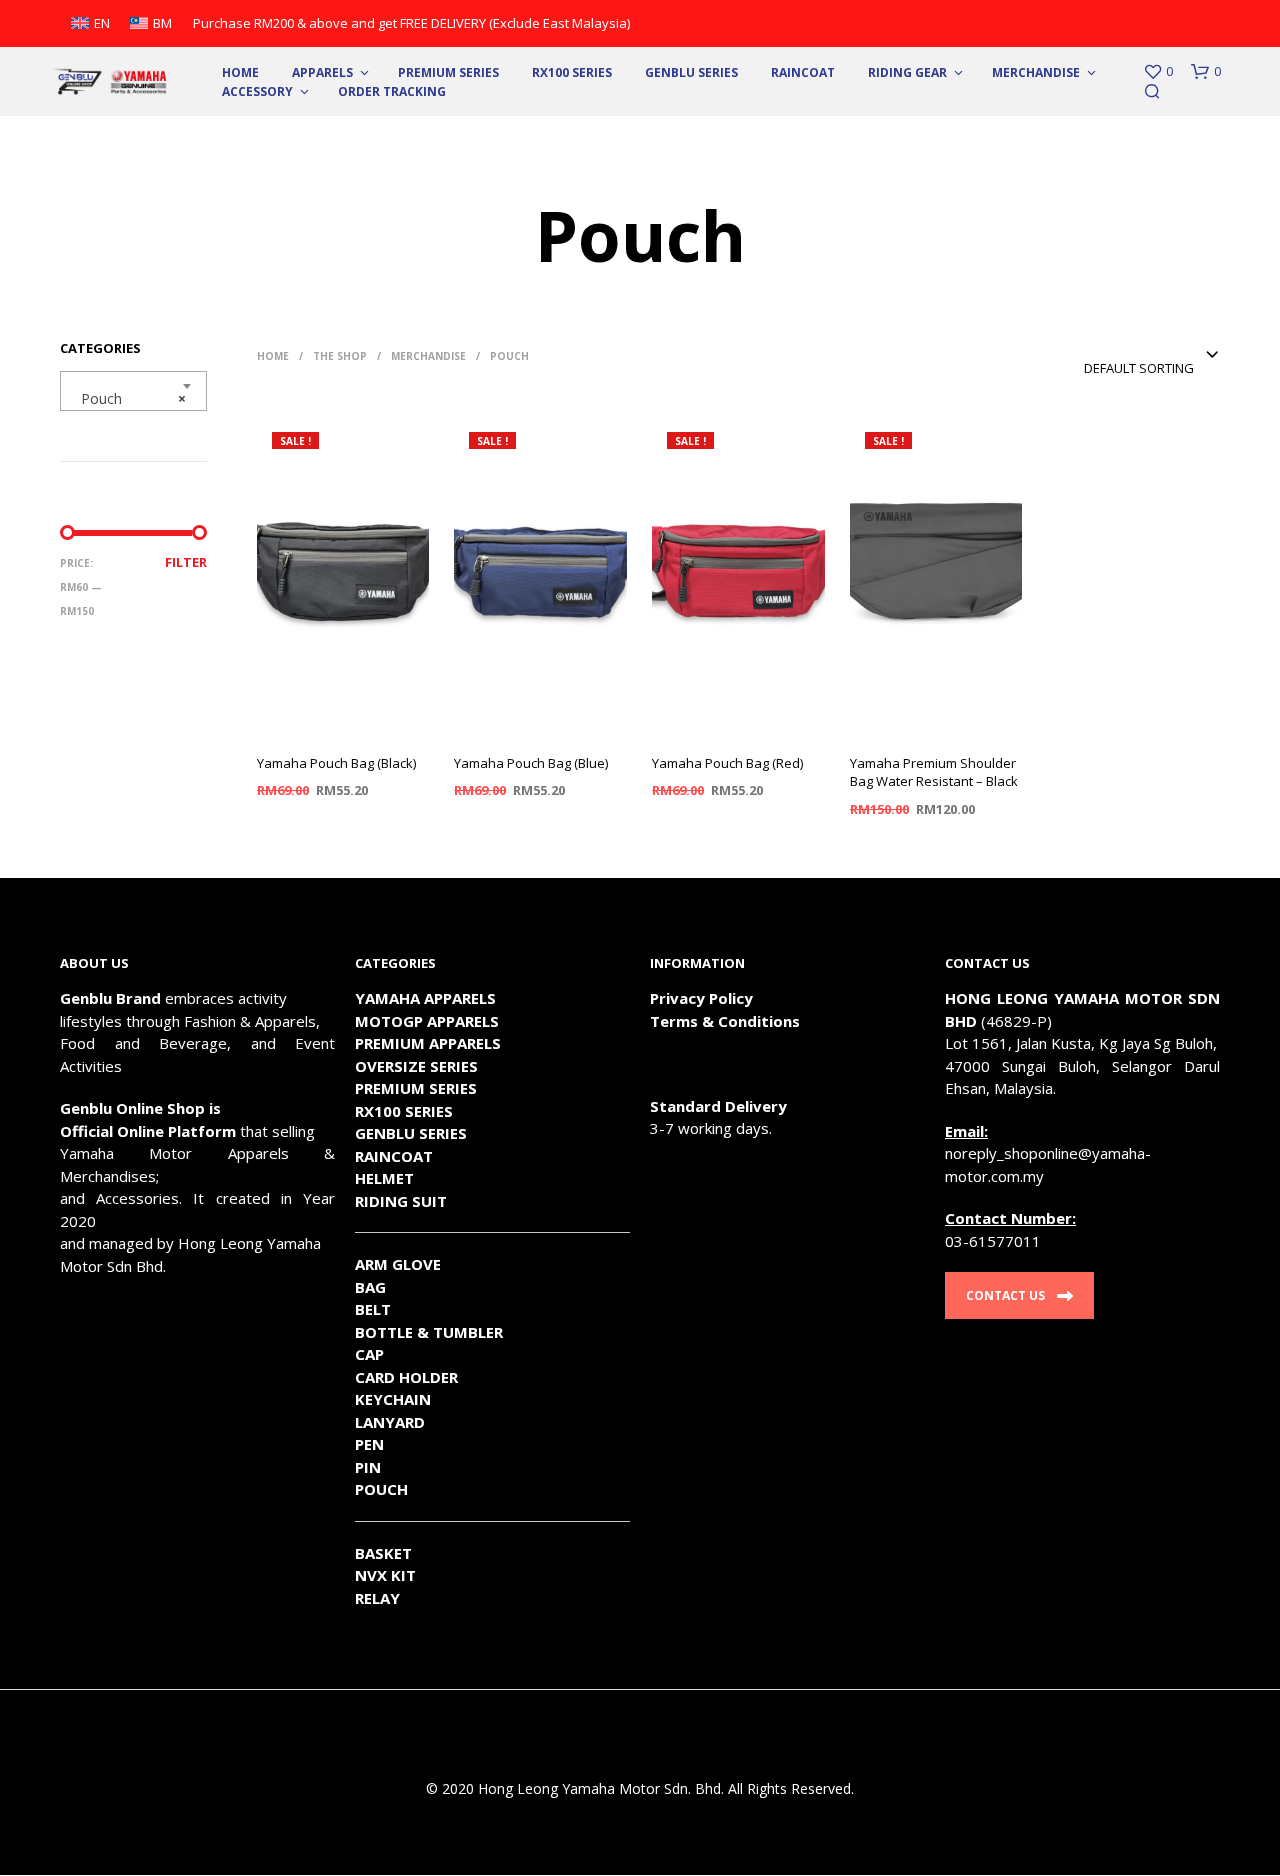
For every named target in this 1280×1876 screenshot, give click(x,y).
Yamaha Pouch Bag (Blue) (531, 763)
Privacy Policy (701, 998)
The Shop (340, 356)
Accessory (257, 91)
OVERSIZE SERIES (416, 1066)
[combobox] (133, 391)
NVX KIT (385, 1575)
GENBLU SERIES (411, 1133)
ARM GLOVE (398, 1264)
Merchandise (1036, 72)
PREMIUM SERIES (416, 1088)
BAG (370, 1287)
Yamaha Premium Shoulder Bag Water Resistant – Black (934, 772)
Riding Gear (907, 72)
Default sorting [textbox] (1139, 368)
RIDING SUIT (401, 1201)
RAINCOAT (394, 1156)
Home (240, 72)
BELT (373, 1309)
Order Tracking (392, 91)
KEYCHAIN (393, 1399)
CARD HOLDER (406, 1377)
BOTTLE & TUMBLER (429, 1332)
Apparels (322, 72)
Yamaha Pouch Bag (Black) (336, 763)
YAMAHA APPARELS (425, 998)
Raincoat (803, 72)
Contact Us (1005, 1295)
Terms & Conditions (725, 1021)
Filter (186, 562)
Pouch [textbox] (127, 398)
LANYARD (390, 1422)
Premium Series (448, 72)
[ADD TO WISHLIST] (343, 722)
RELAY (377, 1598)
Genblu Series (691, 72)
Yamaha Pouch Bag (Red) (727, 763)
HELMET (384, 1178)
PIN (368, 1467)
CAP (369, 1354)
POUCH (381, 1489)
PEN (369, 1444)
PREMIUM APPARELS (428, 1043)
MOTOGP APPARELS (427, 1021)
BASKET (383, 1553)
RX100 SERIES (572, 72)
